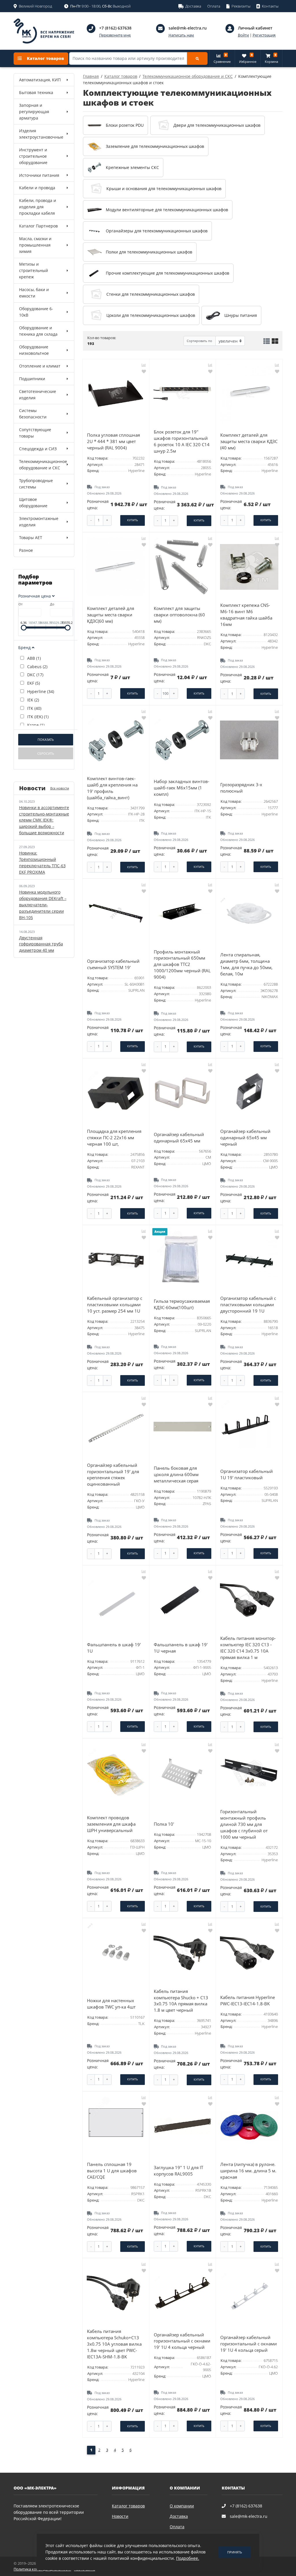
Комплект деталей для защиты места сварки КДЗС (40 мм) (249, 441)
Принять (235, 2552)
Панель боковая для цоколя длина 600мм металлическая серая (176, 1475)
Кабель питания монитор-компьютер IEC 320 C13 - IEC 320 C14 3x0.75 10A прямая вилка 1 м (248, 1648)
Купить (133, 520)
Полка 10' (164, 1824)
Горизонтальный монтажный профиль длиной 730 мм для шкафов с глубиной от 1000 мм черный (244, 1824)
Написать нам (181, 35)
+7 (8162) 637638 (115, 28)
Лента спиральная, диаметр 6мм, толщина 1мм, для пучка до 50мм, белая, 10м (246, 964)
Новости (120, 2516)
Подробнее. (188, 2558)
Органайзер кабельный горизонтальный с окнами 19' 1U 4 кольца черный (182, 2341)
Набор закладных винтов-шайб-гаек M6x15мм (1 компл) (182, 788)
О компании (182, 2506)
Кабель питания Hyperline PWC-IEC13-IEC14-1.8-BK (248, 2001)
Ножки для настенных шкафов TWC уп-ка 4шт (111, 2004)
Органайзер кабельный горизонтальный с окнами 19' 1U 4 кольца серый (249, 2344)
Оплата (177, 2527)
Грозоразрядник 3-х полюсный (241, 788)
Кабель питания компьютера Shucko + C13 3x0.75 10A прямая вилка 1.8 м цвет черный (181, 2001)
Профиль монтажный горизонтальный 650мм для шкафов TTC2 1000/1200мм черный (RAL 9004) (182, 965)
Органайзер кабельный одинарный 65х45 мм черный (245, 1138)
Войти (243, 35)
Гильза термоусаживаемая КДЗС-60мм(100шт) (182, 1304)
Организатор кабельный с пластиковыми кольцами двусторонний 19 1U (248, 1305)
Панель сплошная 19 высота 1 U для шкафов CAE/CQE (112, 2171)
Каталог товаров (45, 58)
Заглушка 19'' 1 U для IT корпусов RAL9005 (178, 2171)
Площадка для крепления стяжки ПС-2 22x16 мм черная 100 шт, (114, 1138)
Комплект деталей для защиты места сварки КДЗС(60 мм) (111, 615)
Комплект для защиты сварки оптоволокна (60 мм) (179, 615)
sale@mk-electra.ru (188, 28)
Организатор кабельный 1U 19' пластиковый (247, 1475)
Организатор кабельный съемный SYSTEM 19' (113, 964)
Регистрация (264, 35)
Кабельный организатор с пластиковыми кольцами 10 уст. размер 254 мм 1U (115, 1305)
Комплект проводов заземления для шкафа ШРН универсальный (111, 1824)
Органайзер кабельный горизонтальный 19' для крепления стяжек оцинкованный (113, 1475)
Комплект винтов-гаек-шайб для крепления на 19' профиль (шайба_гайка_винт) (112, 788)
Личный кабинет (255, 28)
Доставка (179, 2516)
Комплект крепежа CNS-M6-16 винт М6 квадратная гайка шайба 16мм (246, 615)
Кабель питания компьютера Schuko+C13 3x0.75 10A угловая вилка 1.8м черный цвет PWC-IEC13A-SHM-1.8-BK (114, 2344)
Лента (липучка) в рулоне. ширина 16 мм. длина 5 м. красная (248, 2171)
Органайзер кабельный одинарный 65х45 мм (179, 1138)
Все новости (60, 788)
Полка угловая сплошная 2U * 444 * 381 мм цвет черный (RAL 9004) (113, 441)
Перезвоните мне (115, 35)
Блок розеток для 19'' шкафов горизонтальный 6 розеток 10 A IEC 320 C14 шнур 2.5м (182, 441)
